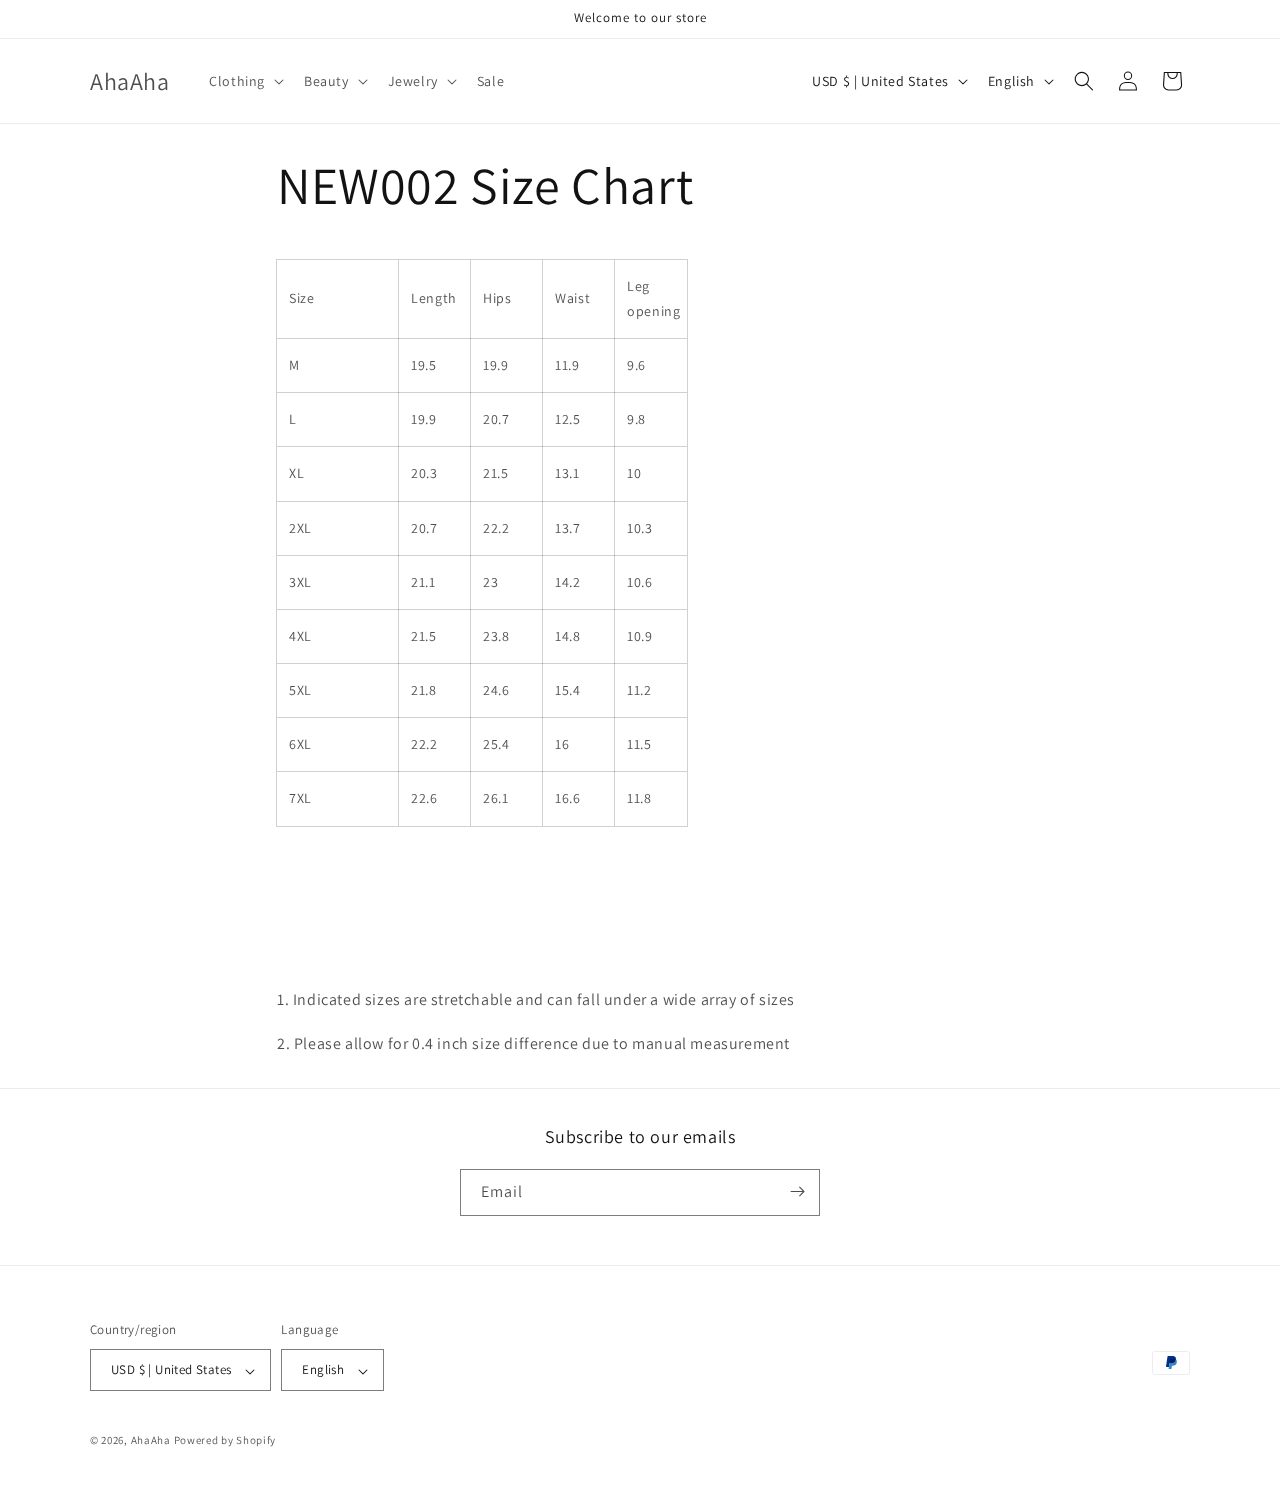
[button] (244, 81)
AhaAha (151, 1441)
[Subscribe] (797, 1191)
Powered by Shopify (225, 1441)
